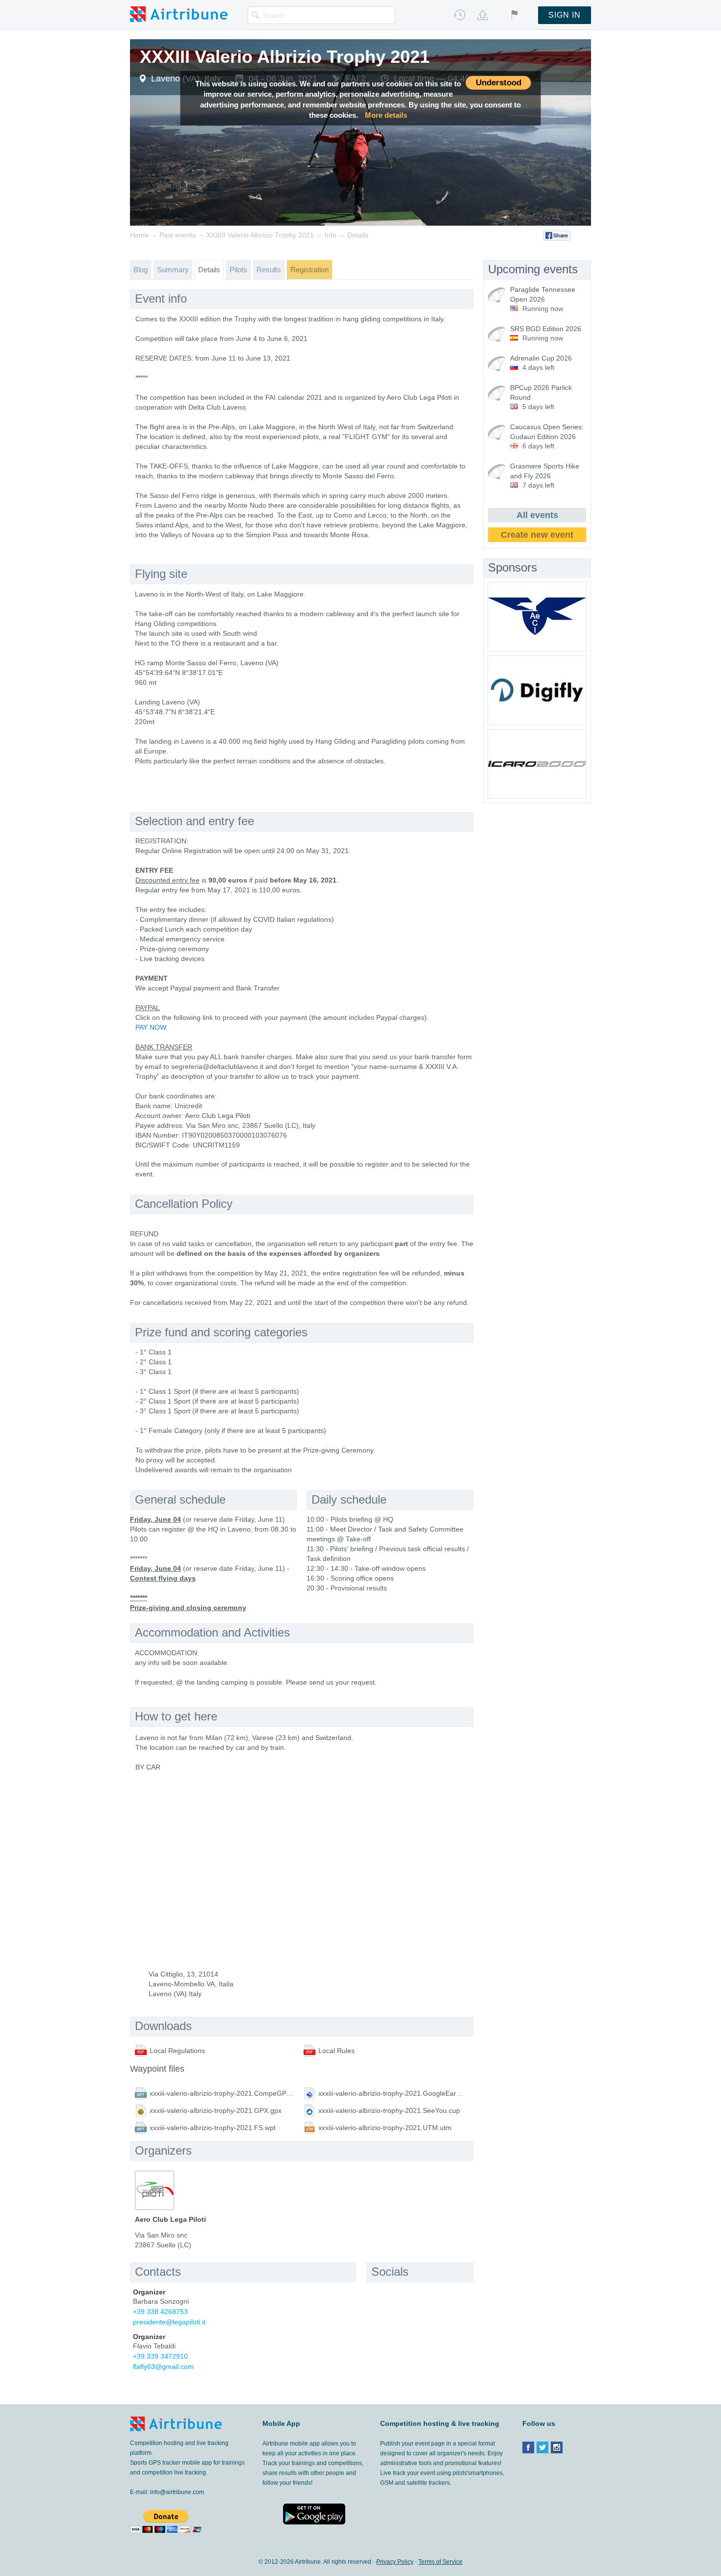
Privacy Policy (395, 2562)
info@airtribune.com (177, 2492)
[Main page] (179, 14)
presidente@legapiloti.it (169, 2322)
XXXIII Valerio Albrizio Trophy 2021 (285, 57)
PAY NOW (151, 1027)
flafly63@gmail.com (163, 2367)
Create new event (537, 535)
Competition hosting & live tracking (440, 2423)
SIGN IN (565, 15)
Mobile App (281, 2423)
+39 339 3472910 (160, 2356)
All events (537, 515)
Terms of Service (440, 2562)
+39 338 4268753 (160, 2312)
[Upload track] (483, 15)
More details (386, 115)
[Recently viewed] (460, 15)
